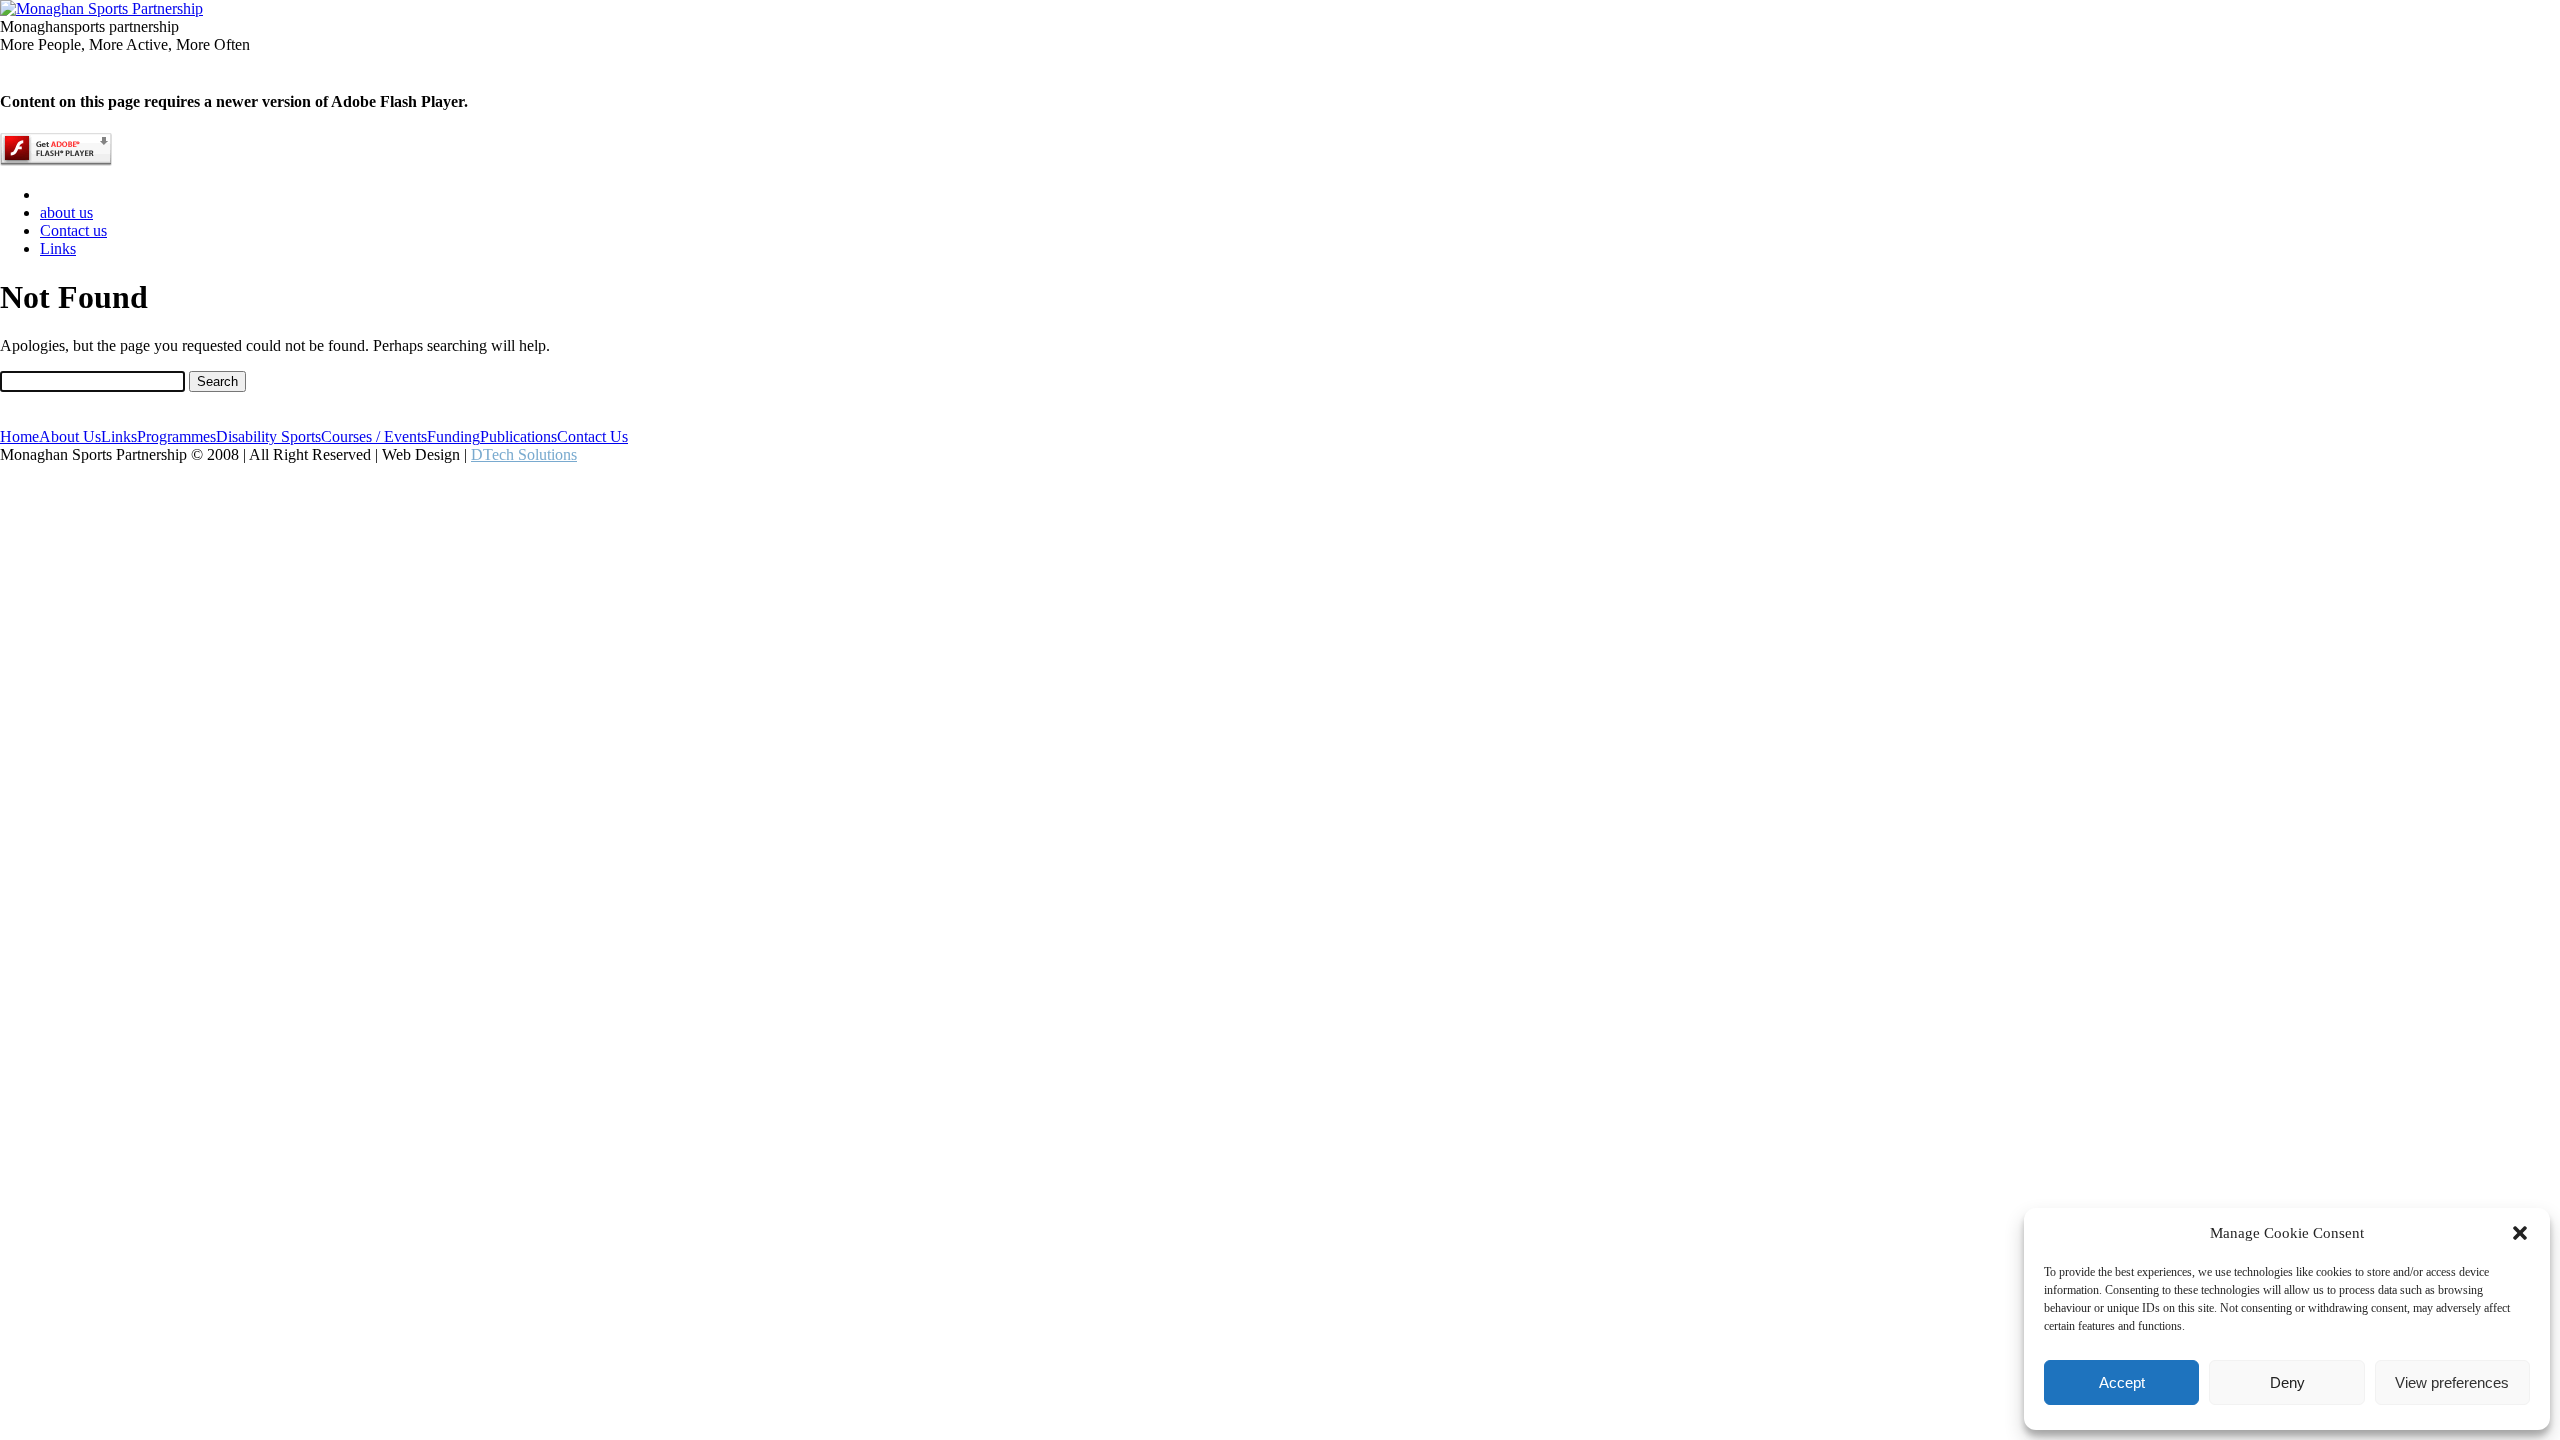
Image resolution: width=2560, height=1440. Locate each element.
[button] (2520, 1233)
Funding (453, 436)
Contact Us (592, 436)
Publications (518, 436)
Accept (2122, 1382)
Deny (2287, 1382)
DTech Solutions (524, 454)
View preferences (2452, 1382)
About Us (70, 436)
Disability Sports (268, 436)
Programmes (176, 436)
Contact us (73, 230)
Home (19, 436)
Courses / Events (374, 436)
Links (58, 248)
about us (66, 212)
